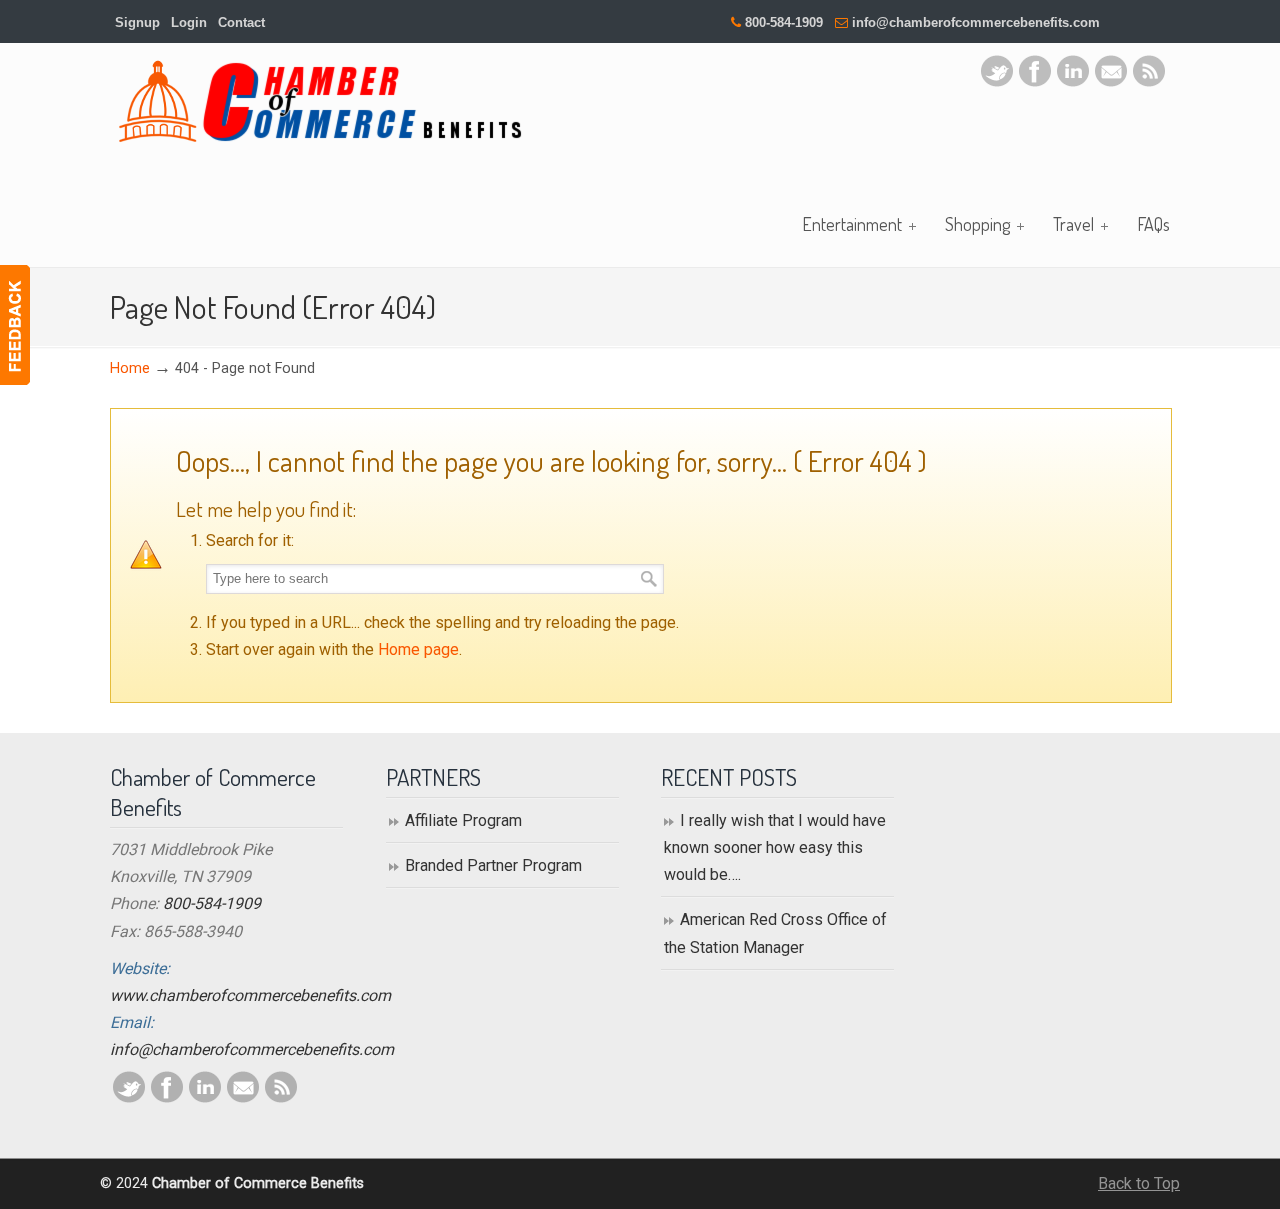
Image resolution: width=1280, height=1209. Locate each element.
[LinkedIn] (1073, 81)
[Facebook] (1035, 81)
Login (189, 22)
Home (130, 368)
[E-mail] (1111, 81)
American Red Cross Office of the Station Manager (775, 933)
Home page (418, 649)
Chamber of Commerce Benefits (320, 101)
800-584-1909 (784, 22)
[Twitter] (997, 81)
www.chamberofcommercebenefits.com (250, 995)
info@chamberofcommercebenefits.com (976, 22)
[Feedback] (15, 325)
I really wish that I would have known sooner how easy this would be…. (775, 847)
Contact (241, 22)
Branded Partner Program (493, 865)
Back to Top (1139, 1183)
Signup (137, 22)
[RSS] (1149, 81)
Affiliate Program (463, 820)
